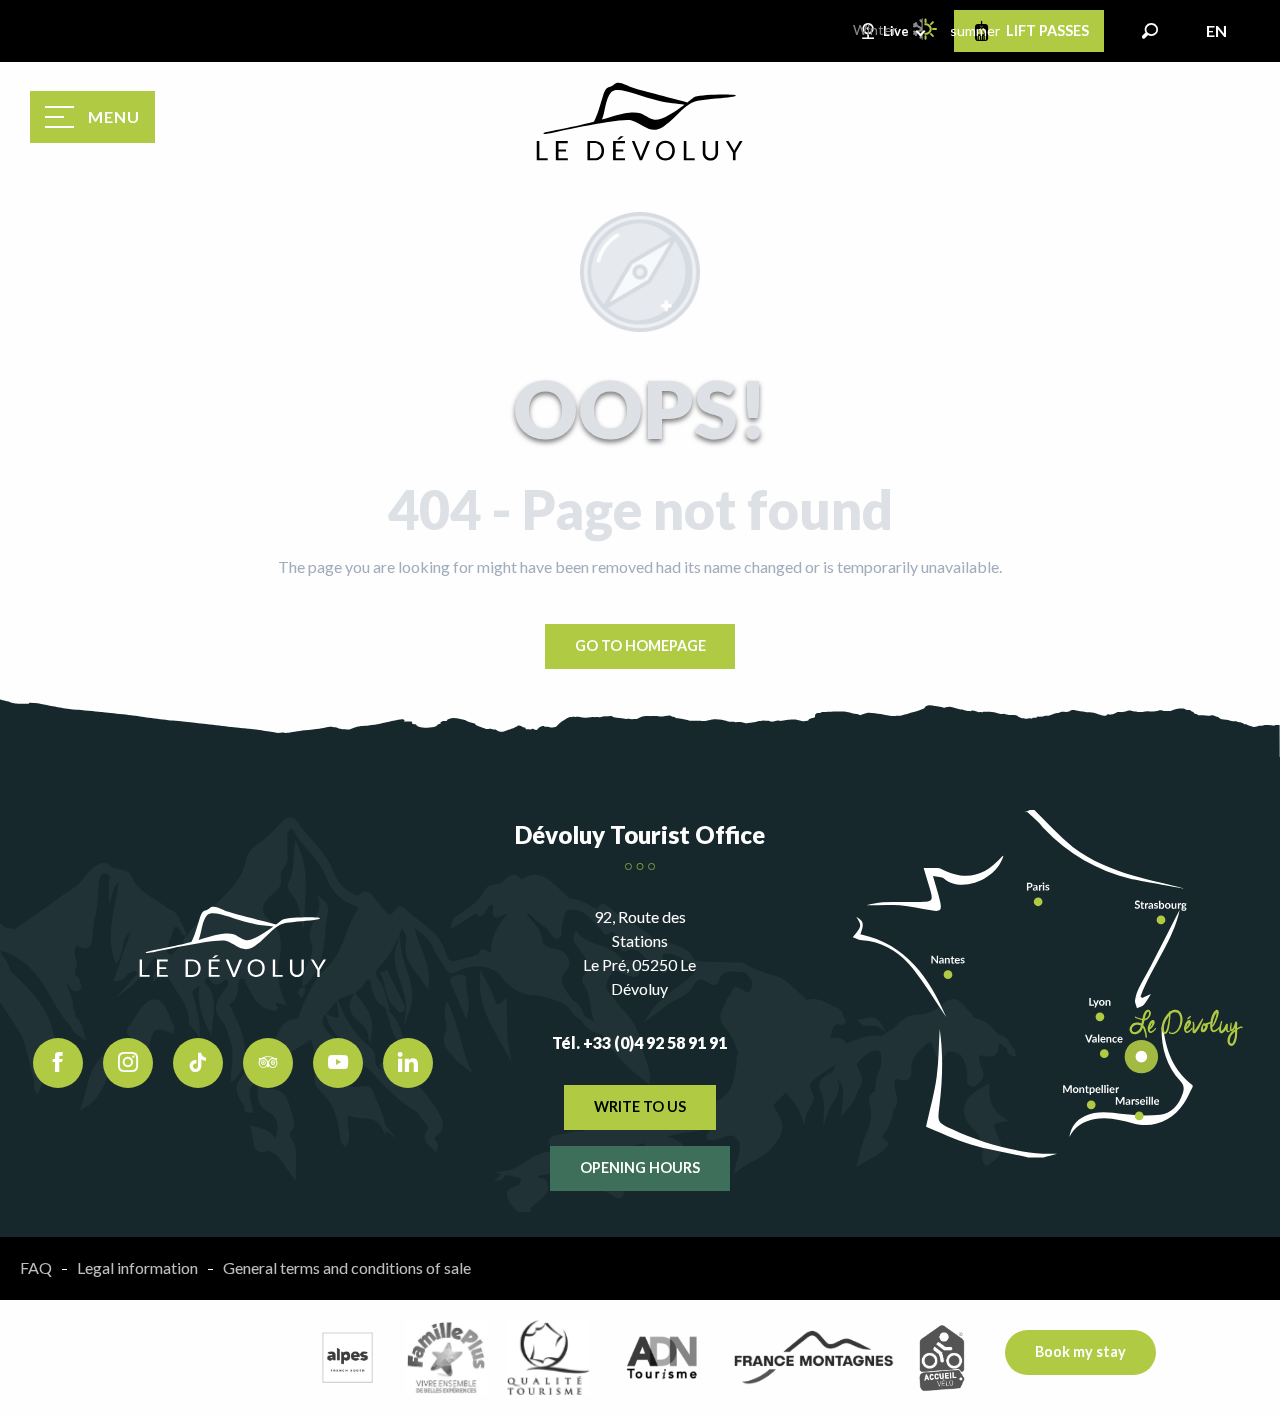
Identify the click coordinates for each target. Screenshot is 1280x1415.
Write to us (640, 1106)
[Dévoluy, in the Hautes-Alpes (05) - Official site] (640, 122)
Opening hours (640, 1167)
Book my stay (1080, 1351)
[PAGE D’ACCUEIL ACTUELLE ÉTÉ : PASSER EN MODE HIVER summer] (926, 29)
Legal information (137, 1267)
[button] (1150, 31)
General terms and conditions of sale (347, 1267)
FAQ (36, 1267)
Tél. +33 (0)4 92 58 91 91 (639, 1042)
